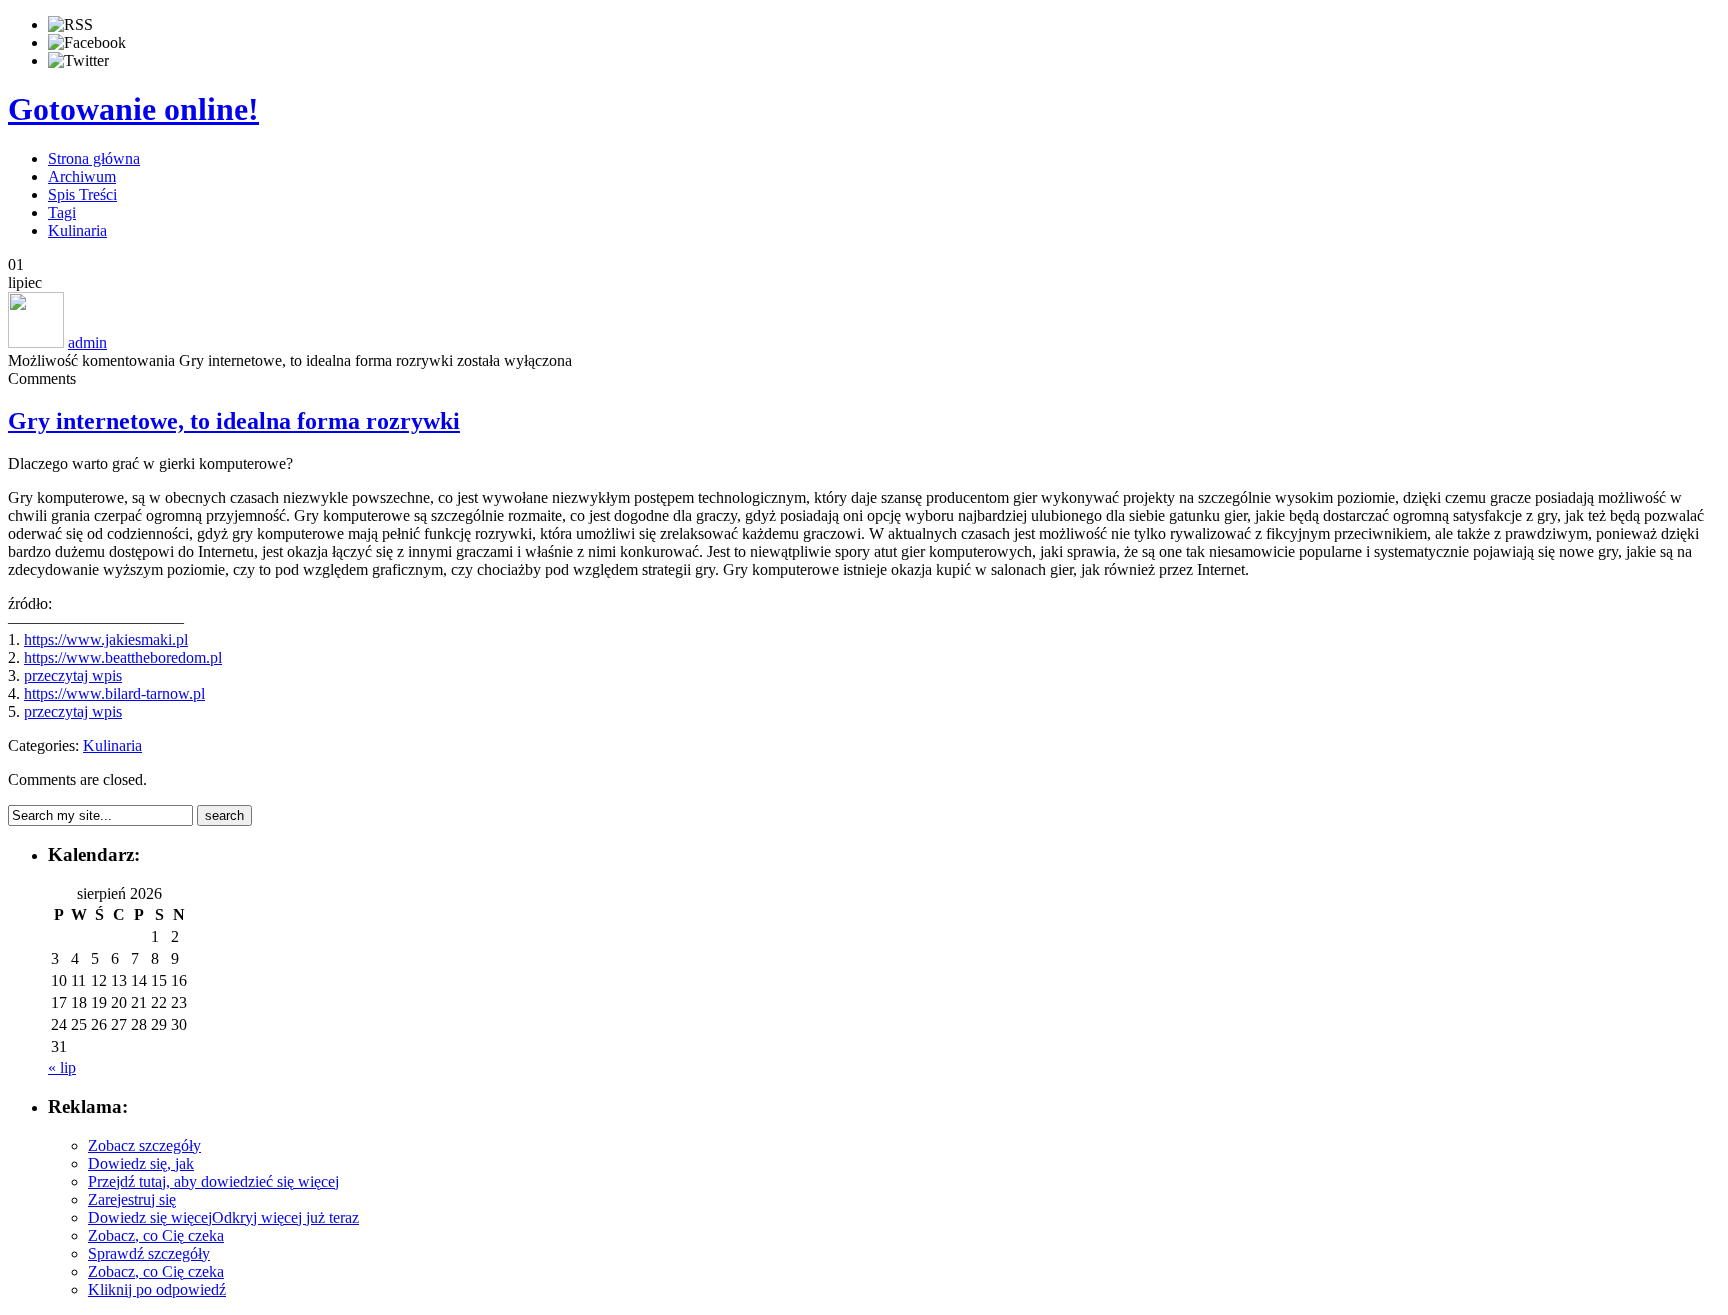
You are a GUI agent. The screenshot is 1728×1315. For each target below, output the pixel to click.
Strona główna (94, 158)
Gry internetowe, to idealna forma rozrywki (234, 421)
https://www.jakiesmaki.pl (106, 639)
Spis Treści (82, 194)
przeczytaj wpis (73, 675)
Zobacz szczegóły (144, 1145)
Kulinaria (77, 230)
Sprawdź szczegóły (149, 1253)
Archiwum (82, 176)
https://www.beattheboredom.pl (123, 657)
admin (87, 342)
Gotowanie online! (133, 109)
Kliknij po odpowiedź (157, 1289)
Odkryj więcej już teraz (285, 1217)
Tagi (62, 212)
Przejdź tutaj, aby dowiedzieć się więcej (213, 1181)
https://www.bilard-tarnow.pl (114, 693)
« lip (62, 1067)
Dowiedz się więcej (150, 1217)
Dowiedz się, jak (141, 1163)
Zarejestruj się (132, 1199)
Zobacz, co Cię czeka (156, 1235)
